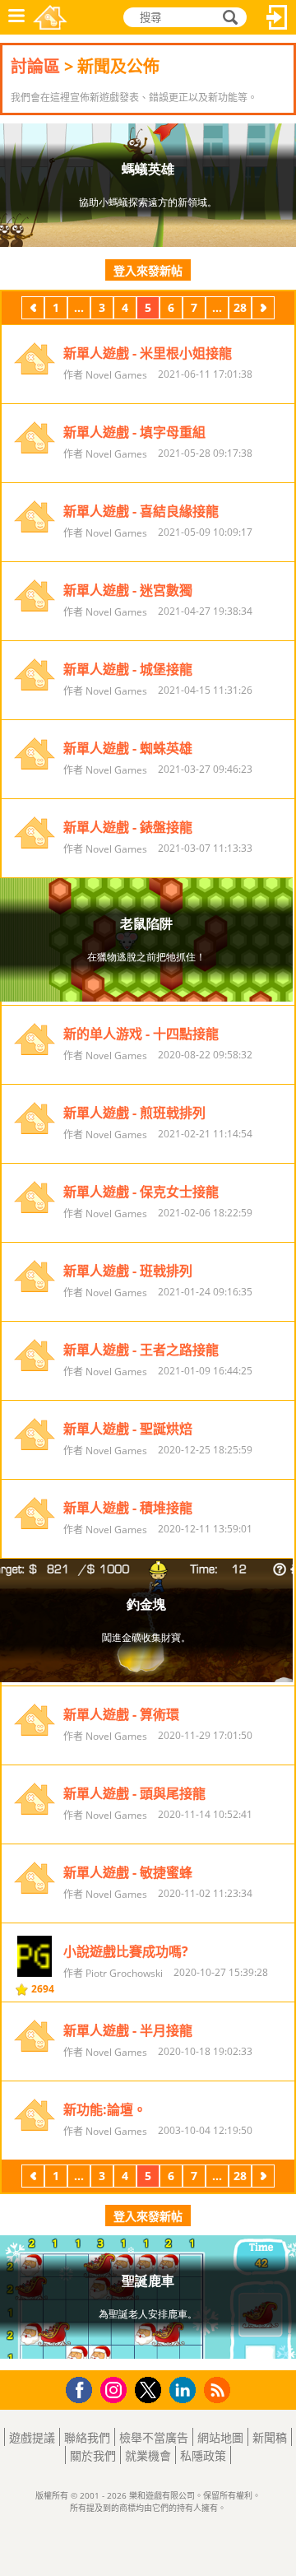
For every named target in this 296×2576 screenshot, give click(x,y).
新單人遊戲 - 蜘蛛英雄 (128, 748)
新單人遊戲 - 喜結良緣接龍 (141, 511)
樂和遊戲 (50, 17)
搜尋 (228, 18)
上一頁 (33, 310)
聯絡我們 (87, 2437)
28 (240, 307)
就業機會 (148, 2455)
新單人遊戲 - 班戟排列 (128, 1271)
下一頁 (263, 310)
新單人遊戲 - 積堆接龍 (128, 1508)
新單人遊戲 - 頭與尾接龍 (134, 1793)
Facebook (83, 2388)
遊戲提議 (32, 2437)
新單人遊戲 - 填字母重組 (134, 432)
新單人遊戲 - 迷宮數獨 (128, 590)
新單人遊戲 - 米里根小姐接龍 (148, 353)
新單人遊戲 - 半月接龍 (128, 2030)
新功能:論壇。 (105, 2109)
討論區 (35, 66)
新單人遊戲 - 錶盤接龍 (128, 827)
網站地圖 (220, 2437)
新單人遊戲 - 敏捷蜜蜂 (128, 1872)
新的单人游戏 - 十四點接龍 (141, 1034)
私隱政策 (203, 2455)
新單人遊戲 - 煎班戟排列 (134, 1113)
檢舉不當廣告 (154, 2437)
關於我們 (93, 2455)
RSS (219, 2390)
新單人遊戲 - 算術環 (121, 1714)
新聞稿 (270, 2437)
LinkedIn (185, 2390)
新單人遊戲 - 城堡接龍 (128, 669)
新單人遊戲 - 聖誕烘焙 (128, 1429)
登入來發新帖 (148, 270)
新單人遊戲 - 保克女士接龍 (141, 1192)
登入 (277, 17)
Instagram (116, 2389)
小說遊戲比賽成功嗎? (126, 1951)
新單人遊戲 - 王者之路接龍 (141, 1350)
